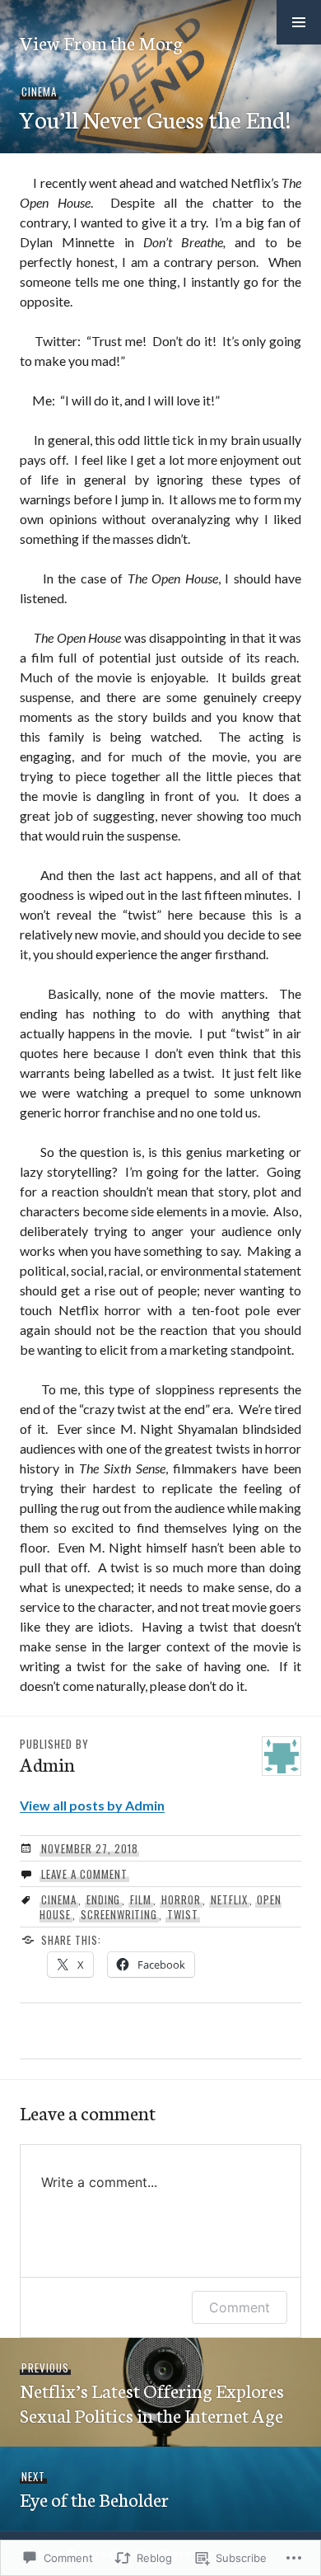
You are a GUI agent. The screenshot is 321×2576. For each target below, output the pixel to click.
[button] (299, 22)
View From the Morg (101, 42)
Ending (104, 1899)
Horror (181, 1899)
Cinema (39, 91)
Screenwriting (119, 1914)
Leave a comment (84, 1874)
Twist (183, 1914)
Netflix (229, 1899)
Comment (240, 2307)
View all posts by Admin (92, 1805)
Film (141, 1899)
